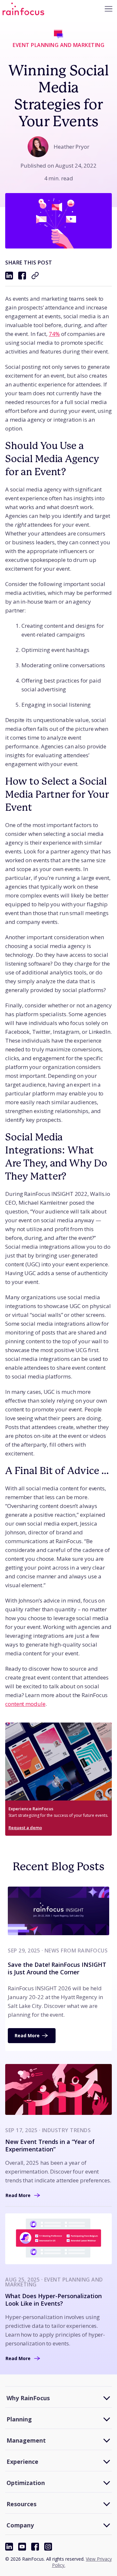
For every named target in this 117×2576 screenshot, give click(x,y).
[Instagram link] (48, 2547)
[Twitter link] (22, 2547)
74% (54, 334)
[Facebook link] (35, 2547)
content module (25, 1704)
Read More (27, 2035)
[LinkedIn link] (9, 2547)
